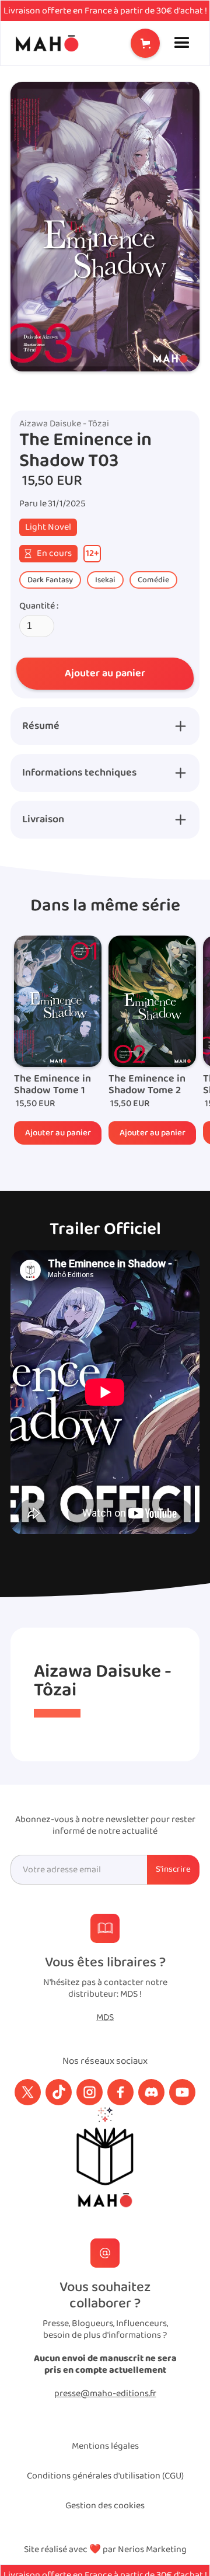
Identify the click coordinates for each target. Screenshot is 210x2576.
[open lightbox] (105, 227)
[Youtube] (182, 2092)
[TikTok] (59, 2092)
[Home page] (44, 43)
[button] (145, 43)
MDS (105, 2018)
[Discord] (151, 2092)
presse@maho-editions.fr (105, 2394)
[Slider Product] (58, 1001)
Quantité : (39, 606)
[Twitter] (28, 2092)
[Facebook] (120, 2092)
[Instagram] (90, 2092)
